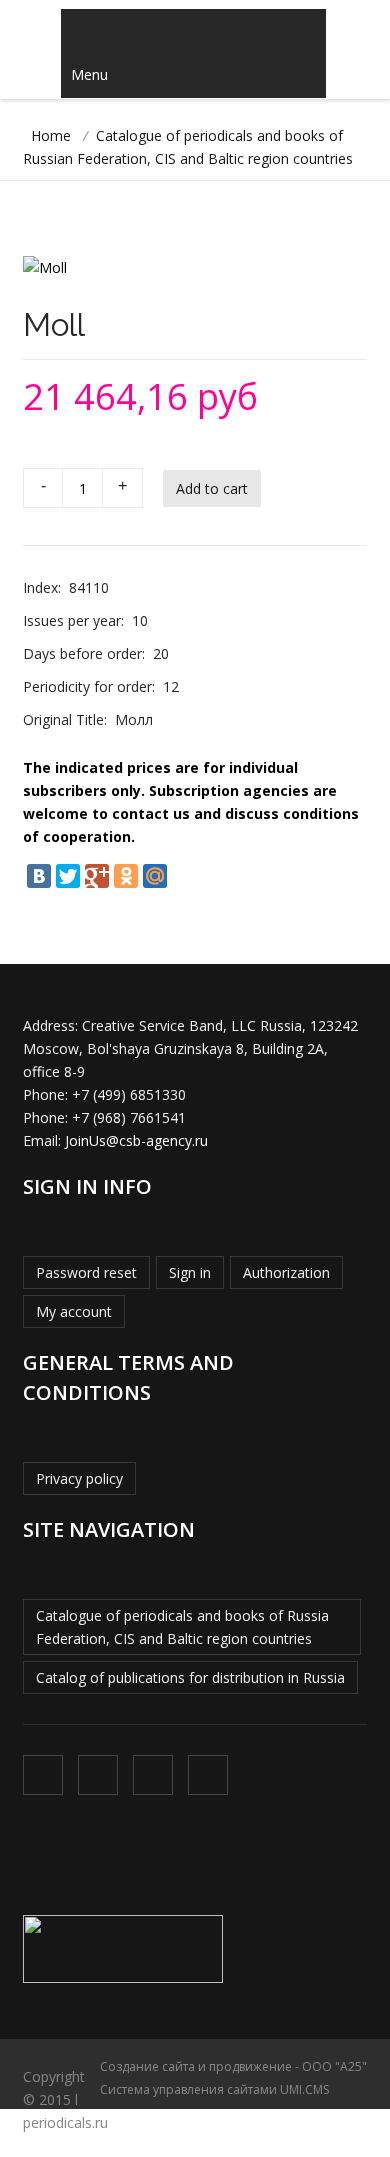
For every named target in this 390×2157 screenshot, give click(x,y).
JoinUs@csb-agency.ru (136, 1140)
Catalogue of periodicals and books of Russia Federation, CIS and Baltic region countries (182, 1627)
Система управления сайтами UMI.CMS (214, 2089)
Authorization (286, 1272)
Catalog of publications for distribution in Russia (190, 1677)
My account (74, 1311)
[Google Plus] (97, 876)
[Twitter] (68, 876)
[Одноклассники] (126, 876)
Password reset (86, 1272)
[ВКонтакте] (39, 876)
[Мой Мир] (155, 876)
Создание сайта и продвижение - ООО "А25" (233, 2066)
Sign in (190, 1272)
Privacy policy (79, 1478)
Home (51, 135)
